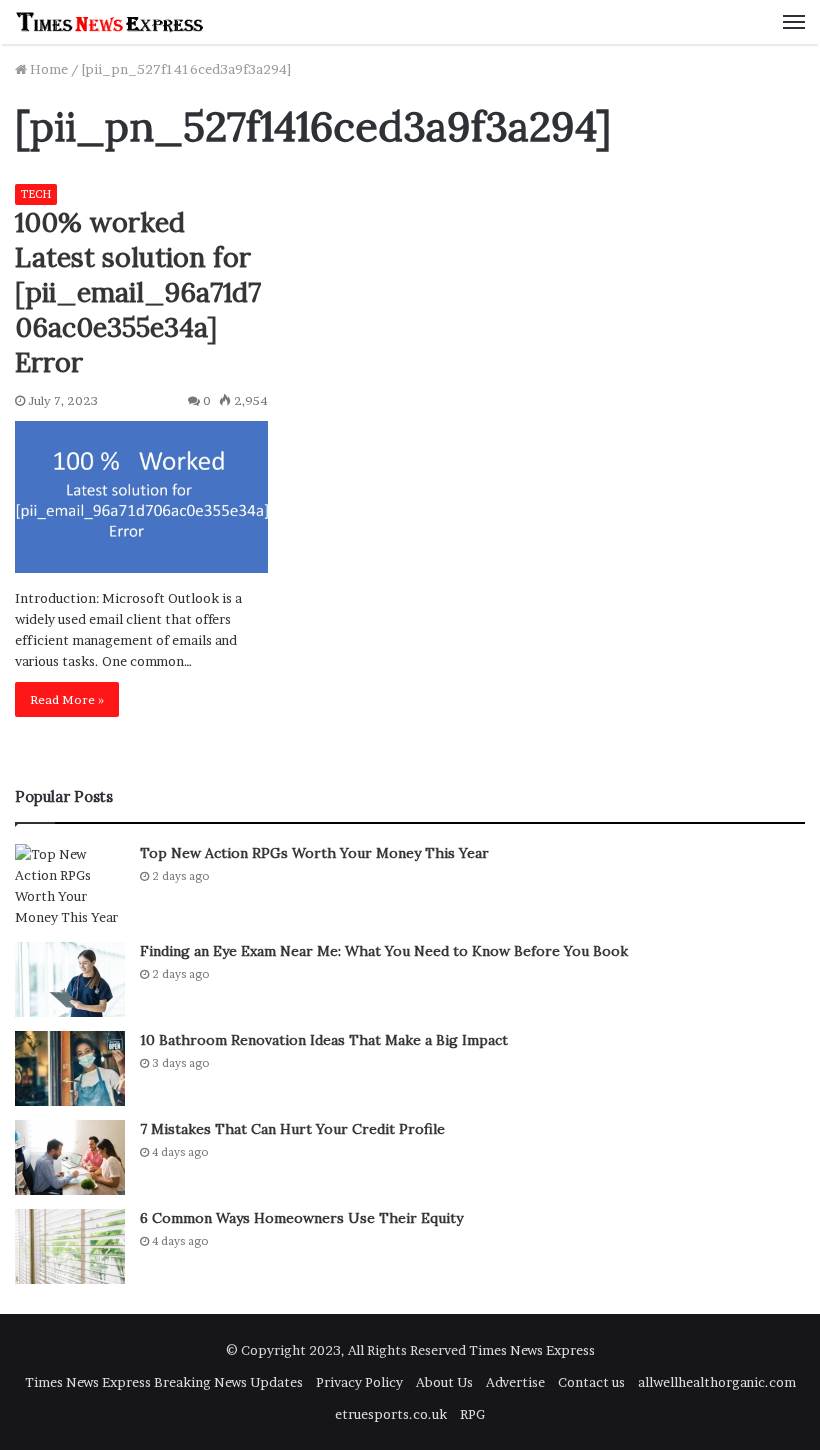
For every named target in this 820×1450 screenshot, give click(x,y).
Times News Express (532, 1350)
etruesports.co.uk (391, 1414)
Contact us (591, 1382)
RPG (472, 1414)
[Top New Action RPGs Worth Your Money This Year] (70, 886)
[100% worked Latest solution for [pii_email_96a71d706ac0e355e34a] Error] (141, 497)
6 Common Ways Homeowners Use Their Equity (301, 1218)
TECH (36, 194)
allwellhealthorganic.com (717, 1382)
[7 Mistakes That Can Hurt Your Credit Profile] (70, 1157)
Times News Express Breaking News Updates (164, 1382)
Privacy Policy (359, 1382)
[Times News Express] (110, 22)
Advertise (515, 1382)
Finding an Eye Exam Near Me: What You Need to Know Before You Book (384, 951)
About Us (444, 1382)
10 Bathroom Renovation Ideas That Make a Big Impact (324, 1040)
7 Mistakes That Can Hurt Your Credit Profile (292, 1129)
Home (47, 69)
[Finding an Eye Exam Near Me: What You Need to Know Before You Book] (70, 979)
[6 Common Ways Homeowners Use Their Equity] (70, 1246)
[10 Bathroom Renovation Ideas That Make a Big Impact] (70, 1068)
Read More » (67, 699)
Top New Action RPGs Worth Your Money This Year (314, 853)
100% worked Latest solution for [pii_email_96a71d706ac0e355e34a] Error (138, 292)
